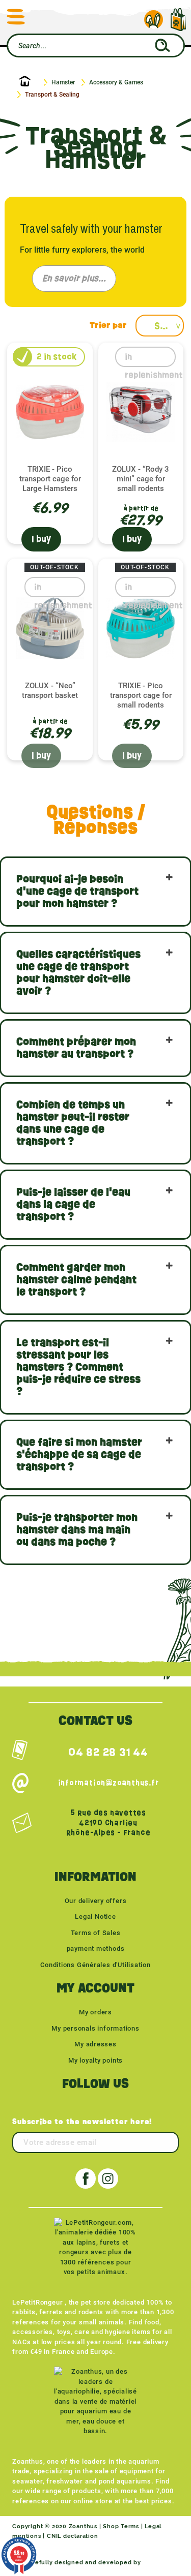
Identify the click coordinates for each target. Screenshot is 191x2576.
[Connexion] (154, 20)
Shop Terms (121, 2526)
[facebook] (86, 2179)
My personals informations (95, 2028)
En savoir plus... (74, 278)
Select (169, 326)
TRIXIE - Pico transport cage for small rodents (141, 695)
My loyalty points (95, 2060)
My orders (95, 2012)
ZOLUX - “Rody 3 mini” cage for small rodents (141, 479)
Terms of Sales (96, 1933)
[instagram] (108, 2179)
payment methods (96, 1949)
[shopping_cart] (178, 14)
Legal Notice (95, 1916)
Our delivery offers (96, 1901)
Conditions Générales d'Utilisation (95, 1965)
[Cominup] (161, 2563)
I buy (41, 539)
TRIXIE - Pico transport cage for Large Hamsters (50, 479)
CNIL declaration (72, 2536)
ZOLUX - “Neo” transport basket (50, 691)
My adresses (95, 2044)
